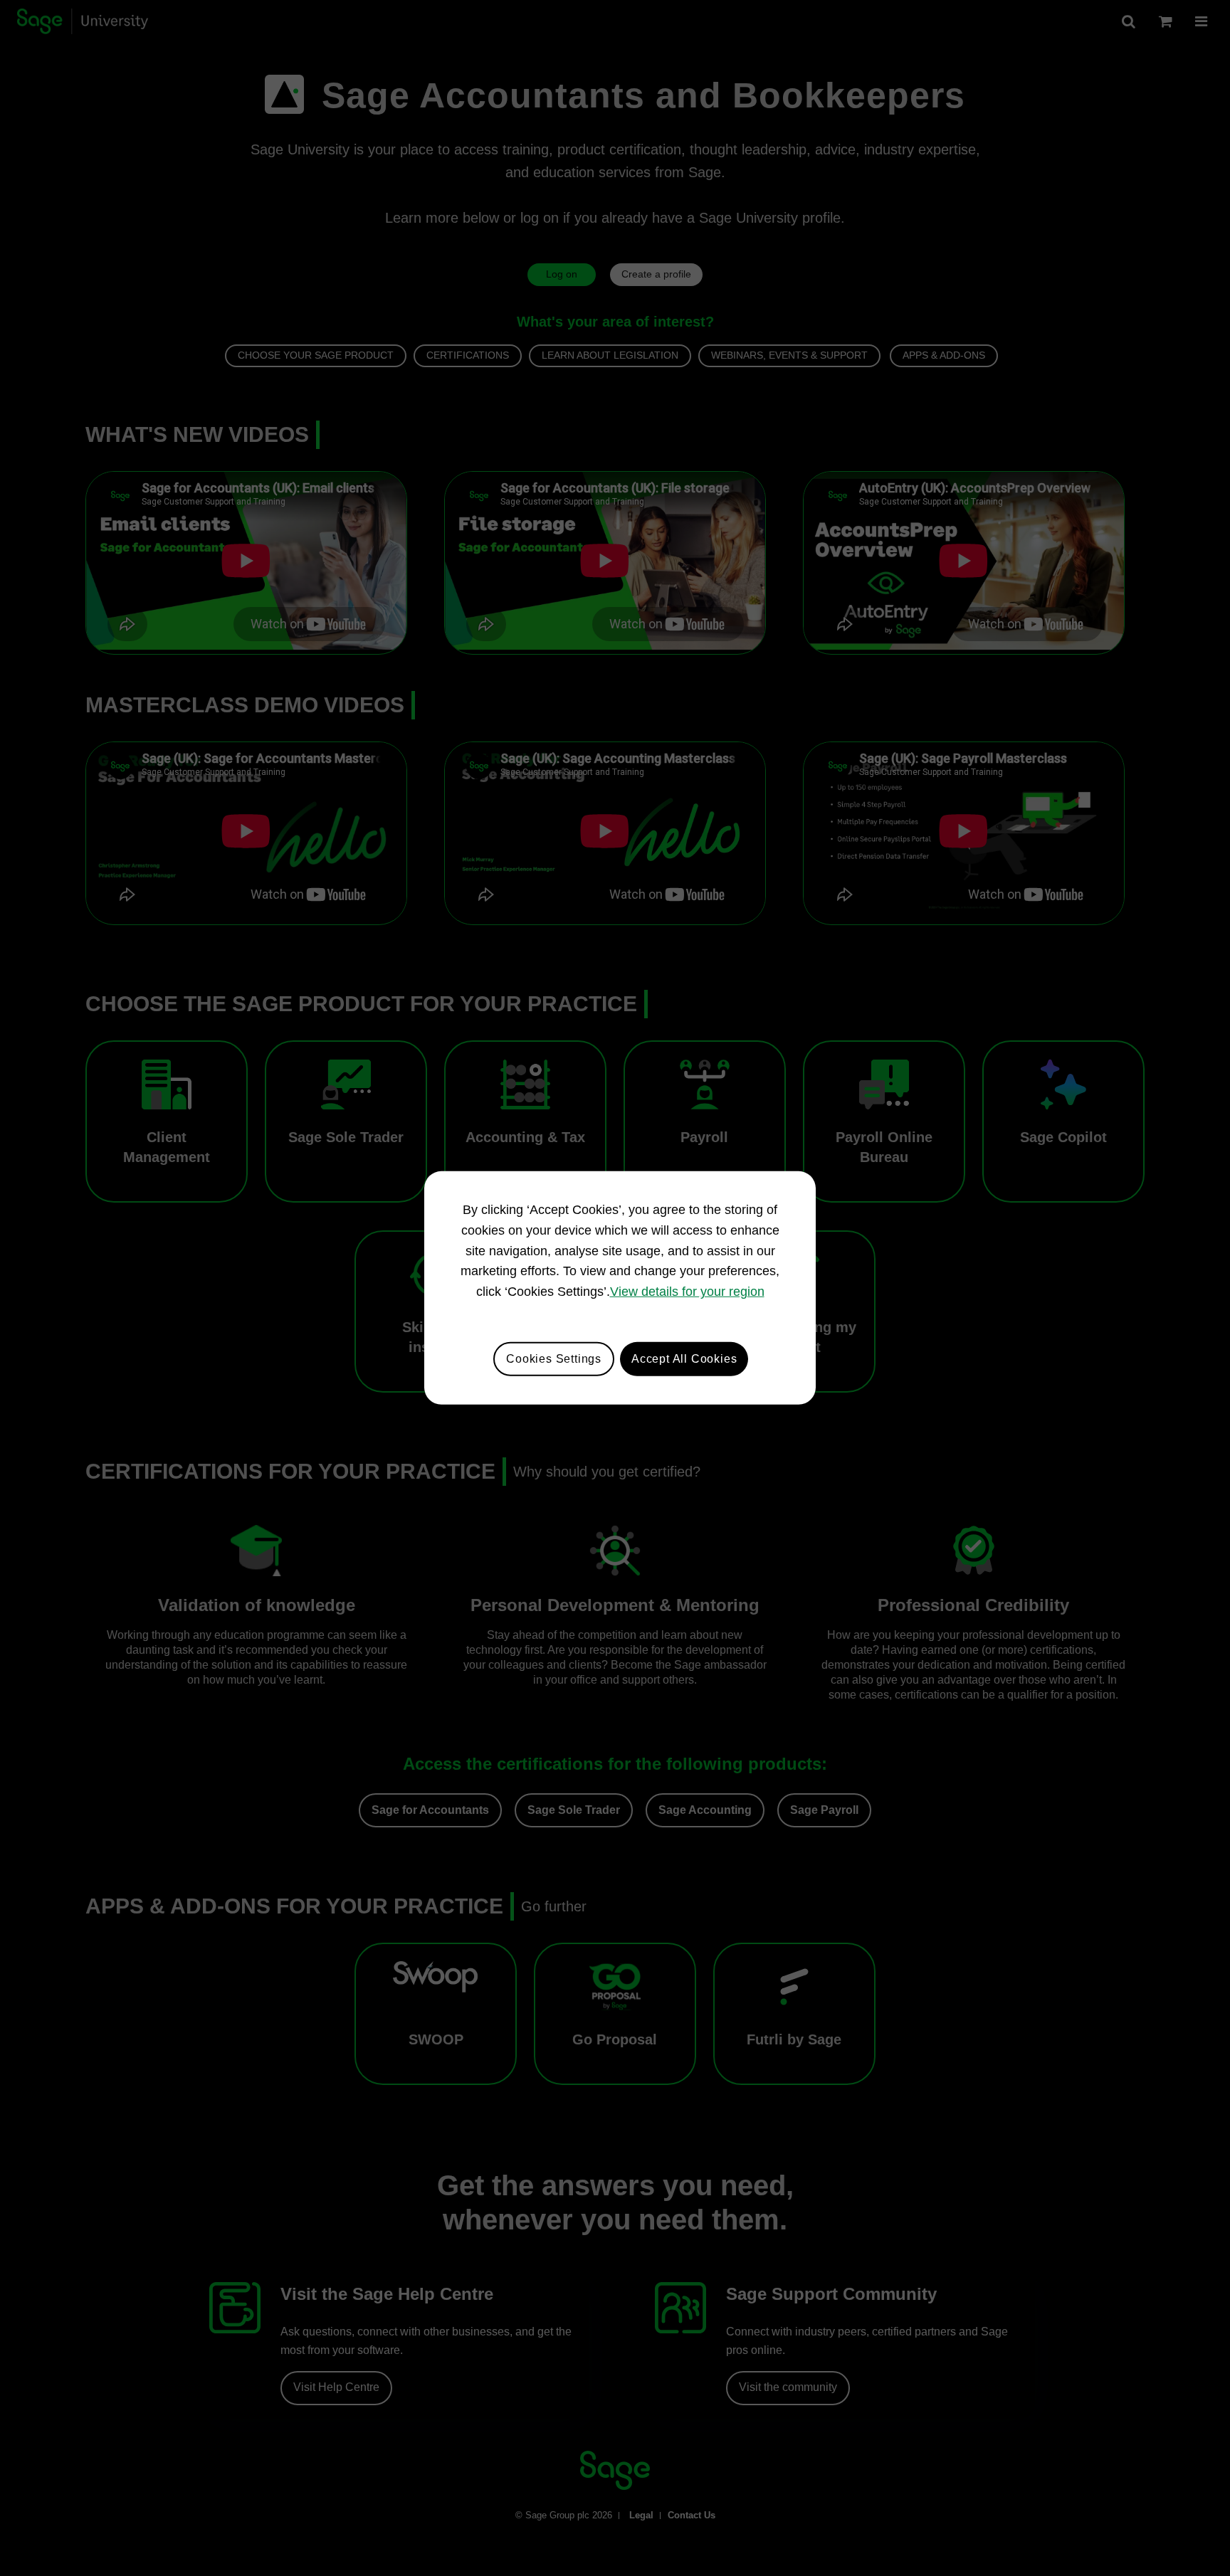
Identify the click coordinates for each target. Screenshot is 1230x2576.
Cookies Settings (554, 1359)
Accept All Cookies (684, 1359)
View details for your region (687, 1292)
